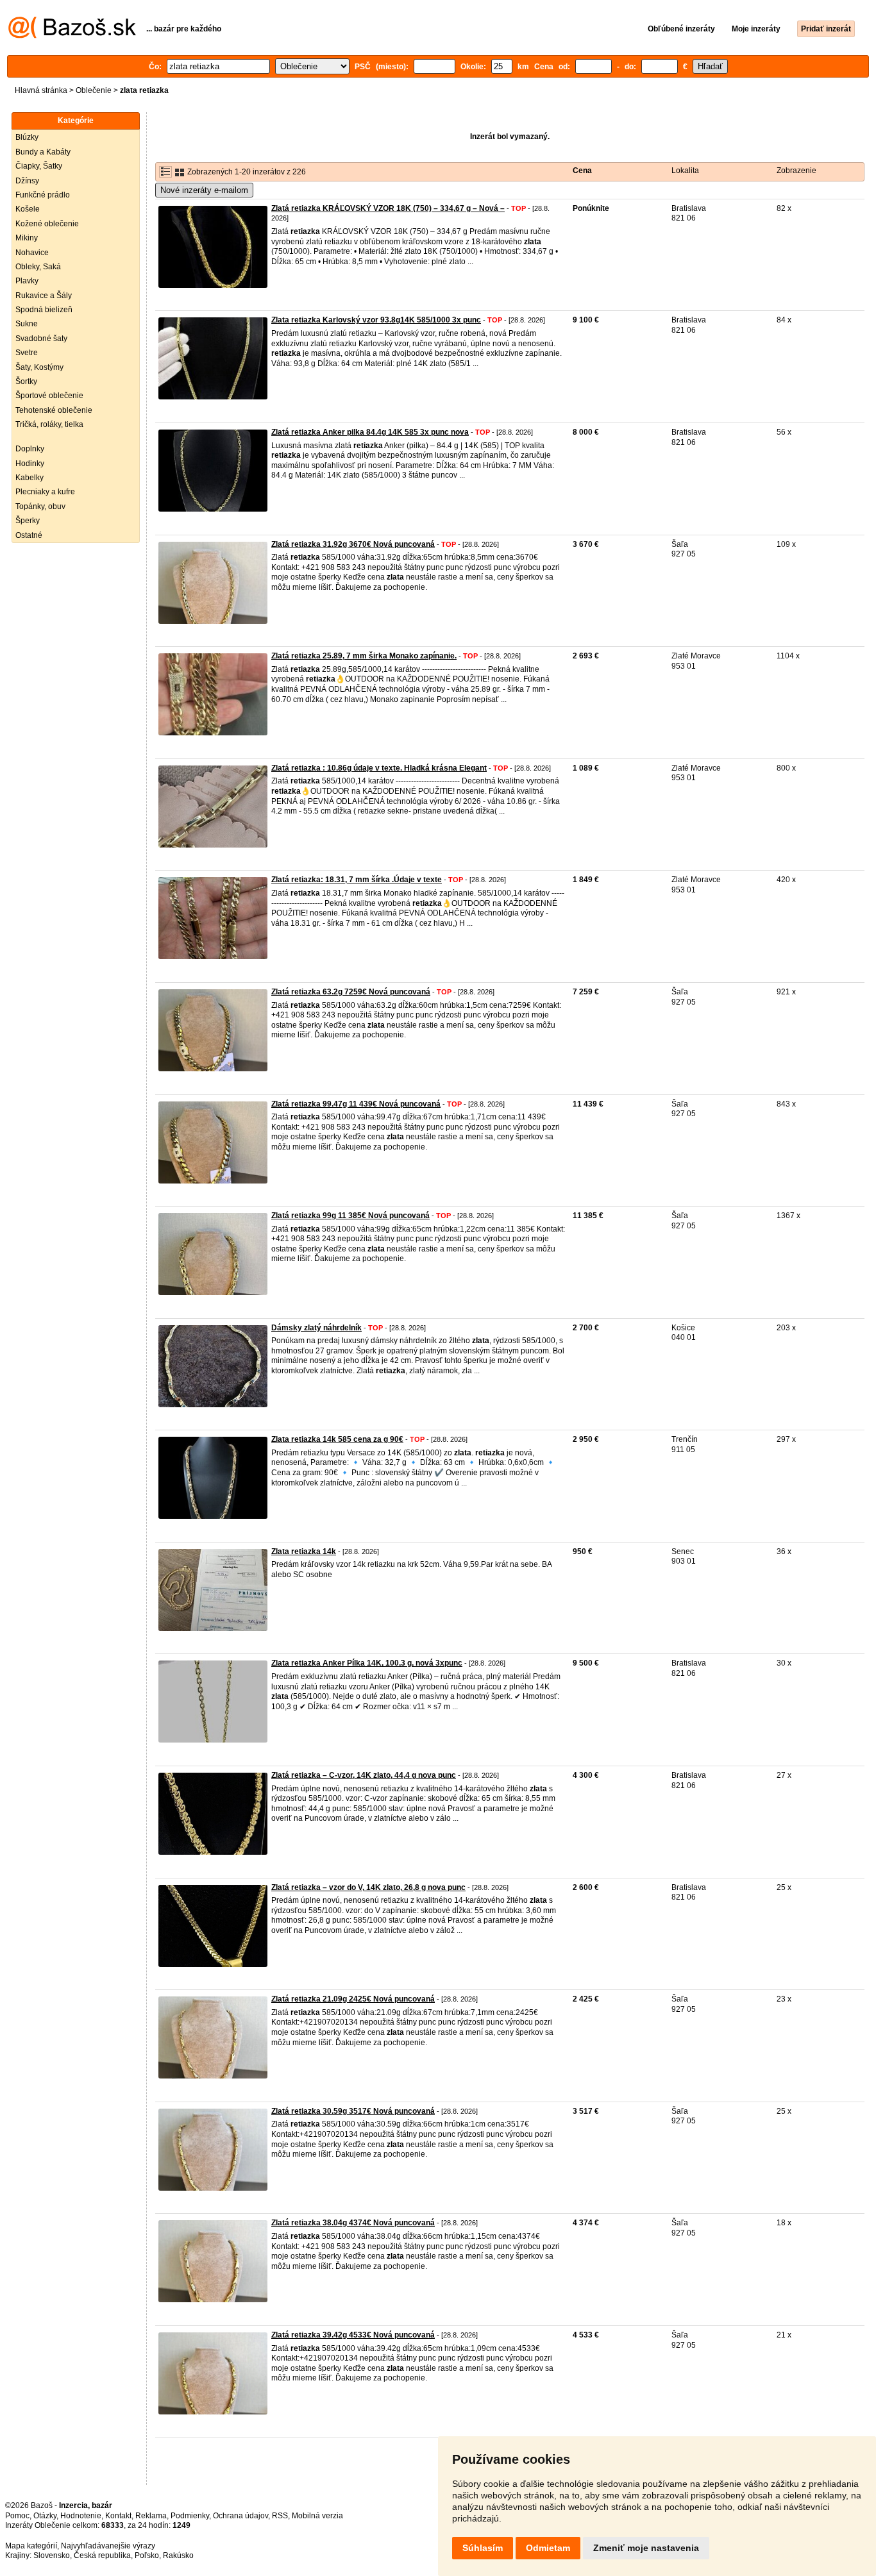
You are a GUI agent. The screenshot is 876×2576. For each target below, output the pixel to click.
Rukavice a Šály (44, 296)
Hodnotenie (81, 2516)
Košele (28, 209)
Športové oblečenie (49, 396)
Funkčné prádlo (43, 195)
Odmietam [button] (548, 2548)
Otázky (45, 2516)
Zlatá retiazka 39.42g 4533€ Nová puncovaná (353, 2335)
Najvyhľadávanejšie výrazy (108, 2546)
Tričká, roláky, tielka (49, 424)
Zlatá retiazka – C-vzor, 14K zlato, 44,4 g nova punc (364, 1775)
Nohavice (32, 253)
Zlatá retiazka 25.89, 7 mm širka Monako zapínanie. (364, 656)
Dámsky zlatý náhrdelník (316, 1328)
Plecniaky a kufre (45, 492)
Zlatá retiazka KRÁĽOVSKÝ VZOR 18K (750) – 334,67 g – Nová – (388, 208)
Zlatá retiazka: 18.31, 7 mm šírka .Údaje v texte (357, 880)
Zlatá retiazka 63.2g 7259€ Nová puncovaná (351, 992)
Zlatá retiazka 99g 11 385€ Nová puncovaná (350, 1216)
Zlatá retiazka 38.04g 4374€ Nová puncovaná (353, 2223)
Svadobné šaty (41, 339)
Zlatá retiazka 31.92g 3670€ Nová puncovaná (353, 544)
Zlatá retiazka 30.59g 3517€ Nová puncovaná (353, 2111)
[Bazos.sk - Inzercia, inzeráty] (72, 36)
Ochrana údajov (240, 2516)
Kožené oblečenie (47, 224)
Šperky (28, 521)
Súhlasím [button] (483, 2548)
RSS (280, 2516)
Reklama (151, 2516)
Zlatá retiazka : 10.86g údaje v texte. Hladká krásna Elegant (379, 768)
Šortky (26, 381)
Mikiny (27, 238)
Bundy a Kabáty (43, 152)
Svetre (27, 353)
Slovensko (52, 2555)
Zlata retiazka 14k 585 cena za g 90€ (337, 1439)
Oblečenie (94, 90)
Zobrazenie (796, 171)
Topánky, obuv (40, 506)
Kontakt (118, 2516)
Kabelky (29, 478)
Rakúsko (178, 2555)
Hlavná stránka (41, 90)
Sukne (27, 324)
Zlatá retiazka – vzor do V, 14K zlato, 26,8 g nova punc (368, 1887)
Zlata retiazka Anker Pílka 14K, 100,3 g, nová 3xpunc (367, 1663)
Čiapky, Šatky (39, 166)
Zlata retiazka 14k (304, 1551)
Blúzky (27, 137)
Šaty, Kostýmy (39, 367)
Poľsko (147, 2555)
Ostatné (29, 535)
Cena (582, 171)
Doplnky (30, 449)
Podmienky (190, 2516)
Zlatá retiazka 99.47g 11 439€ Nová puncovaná (356, 1104)
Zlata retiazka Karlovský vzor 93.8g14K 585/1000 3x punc (376, 320)
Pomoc (17, 2516)
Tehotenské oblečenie (54, 410)
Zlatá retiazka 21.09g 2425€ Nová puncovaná (353, 1999)
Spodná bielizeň (44, 310)
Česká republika (102, 2555)
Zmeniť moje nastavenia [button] (646, 2548)
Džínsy (27, 181)
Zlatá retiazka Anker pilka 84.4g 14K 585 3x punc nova (370, 432)
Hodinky (30, 464)
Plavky (27, 281)
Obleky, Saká (38, 267)
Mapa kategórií (31, 2546)
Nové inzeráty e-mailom (204, 190)
